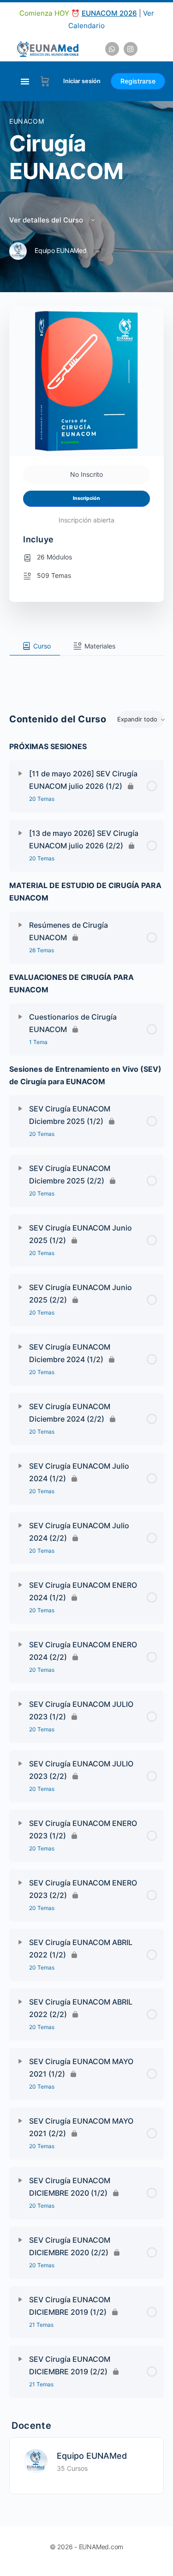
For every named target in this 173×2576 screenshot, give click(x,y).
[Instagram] (131, 49)
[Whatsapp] (112, 49)
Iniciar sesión (82, 81)
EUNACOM (27, 121)
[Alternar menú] (25, 81)
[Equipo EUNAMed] (36, 2460)
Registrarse (138, 81)
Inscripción (86, 498)
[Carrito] (45, 81)
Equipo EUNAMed (92, 2456)
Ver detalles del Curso (47, 220)
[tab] (35, 646)
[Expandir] (20, 774)
